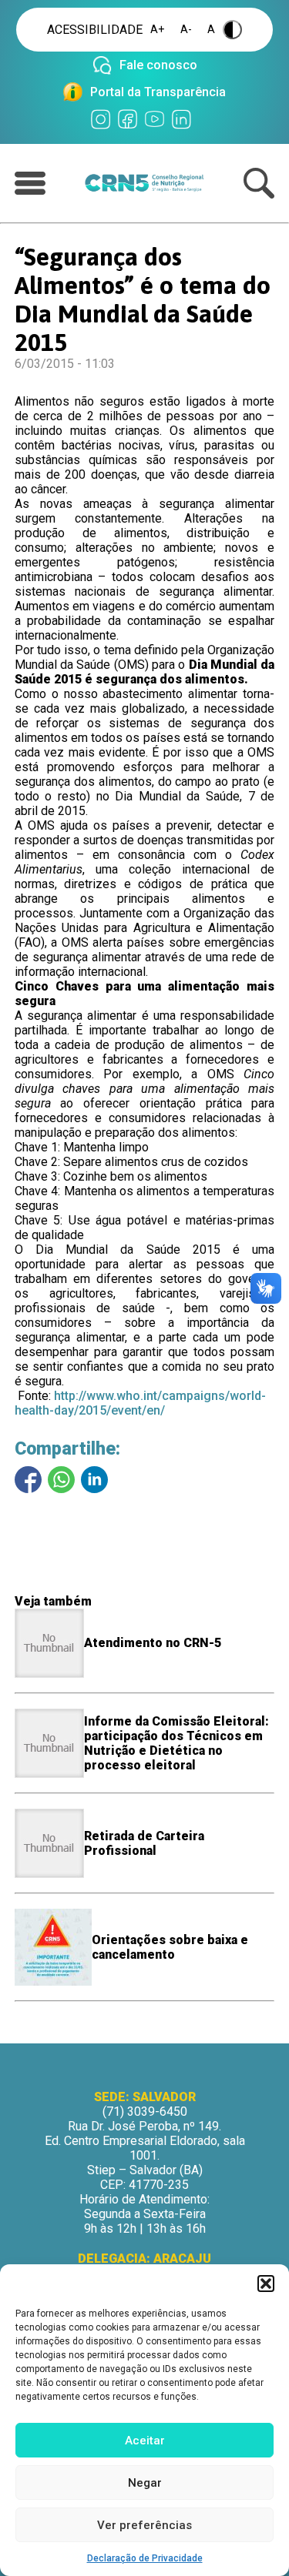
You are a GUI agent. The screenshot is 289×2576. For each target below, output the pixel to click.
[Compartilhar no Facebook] (28, 1480)
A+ (158, 30)
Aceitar (145, 2441)
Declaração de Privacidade (145, 2558)
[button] (266, 2284)
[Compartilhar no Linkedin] (94, 1480)
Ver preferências (144, 2525)
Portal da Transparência (158, 92)
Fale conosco (158, 65)
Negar (145, 2483)
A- (186, 30)
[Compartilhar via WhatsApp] (61, 1480)
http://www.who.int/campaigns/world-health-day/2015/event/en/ (140, 1403)
